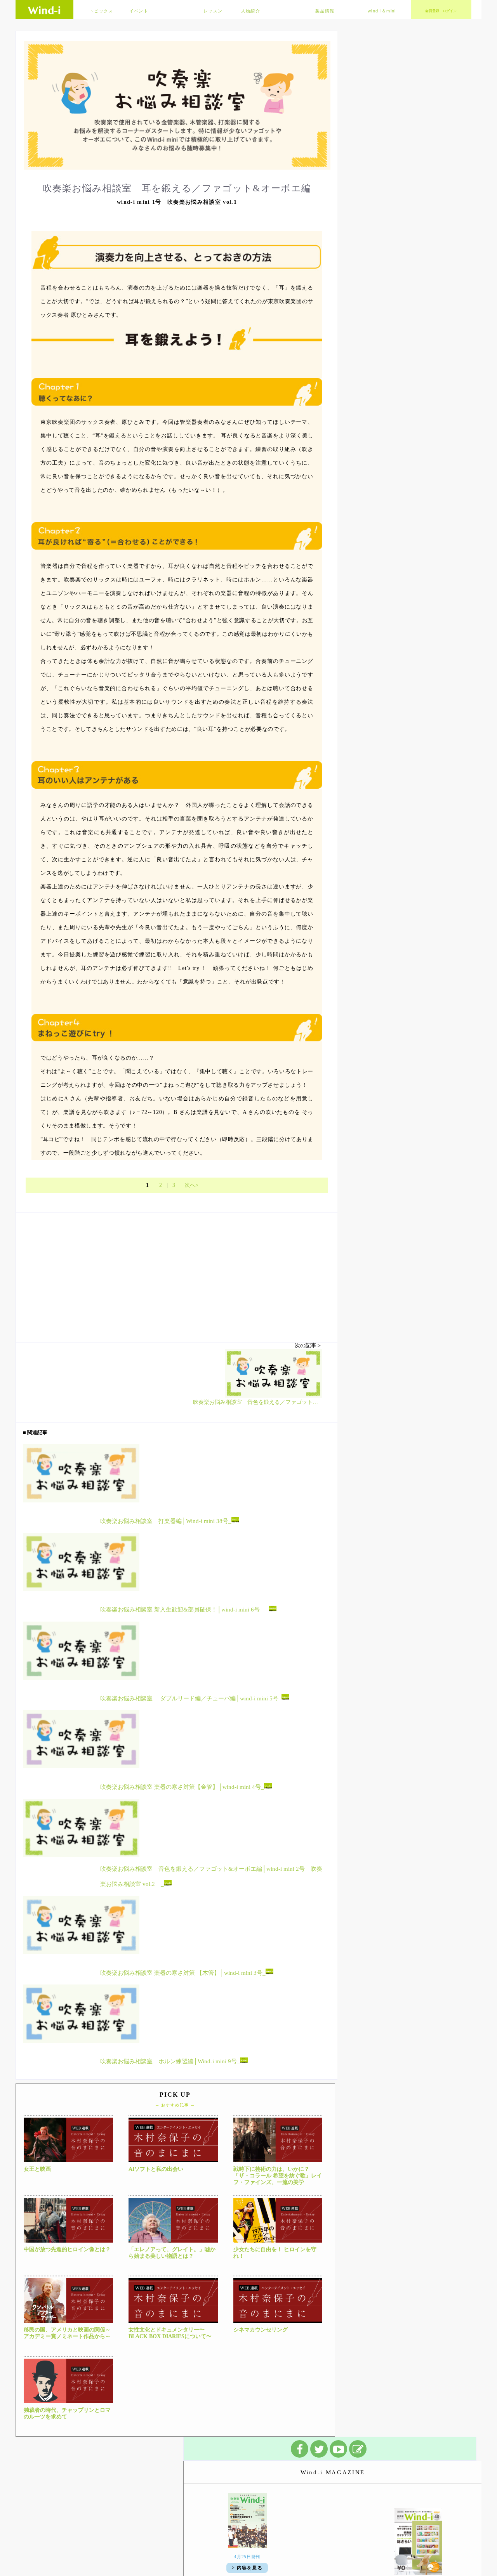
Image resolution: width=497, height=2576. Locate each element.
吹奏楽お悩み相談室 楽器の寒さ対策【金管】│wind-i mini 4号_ (182, 1787)
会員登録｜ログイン (441, 11)
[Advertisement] (177, 1280)
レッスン (213, 11)
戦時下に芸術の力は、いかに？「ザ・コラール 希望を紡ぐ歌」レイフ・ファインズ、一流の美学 (278, 2176)
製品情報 (325, 11)
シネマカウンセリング (261, 2330)
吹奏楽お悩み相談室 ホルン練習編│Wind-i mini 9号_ (170, 2061)
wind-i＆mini (382, 11)
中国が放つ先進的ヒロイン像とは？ (67, 2249)
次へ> (191, 1185)
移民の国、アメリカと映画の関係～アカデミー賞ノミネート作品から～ (67, 2333)
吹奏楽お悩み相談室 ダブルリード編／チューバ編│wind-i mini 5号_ (191, 1698)
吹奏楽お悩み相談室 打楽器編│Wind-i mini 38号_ (166, 1521)
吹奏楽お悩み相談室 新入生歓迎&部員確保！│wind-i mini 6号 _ (184, 1610)
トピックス (101, 11)
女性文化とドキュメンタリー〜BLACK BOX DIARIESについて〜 (170, 2333)
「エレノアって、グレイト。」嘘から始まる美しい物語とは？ (172, 2253)
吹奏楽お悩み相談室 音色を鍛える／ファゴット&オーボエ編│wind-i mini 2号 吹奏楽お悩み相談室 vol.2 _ (211, 1876)
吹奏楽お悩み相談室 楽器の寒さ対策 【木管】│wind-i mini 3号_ (183, 1972)
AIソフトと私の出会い (156, 2169)
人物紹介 (251, 11)
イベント (139, 11)
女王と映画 (37, 2169)
